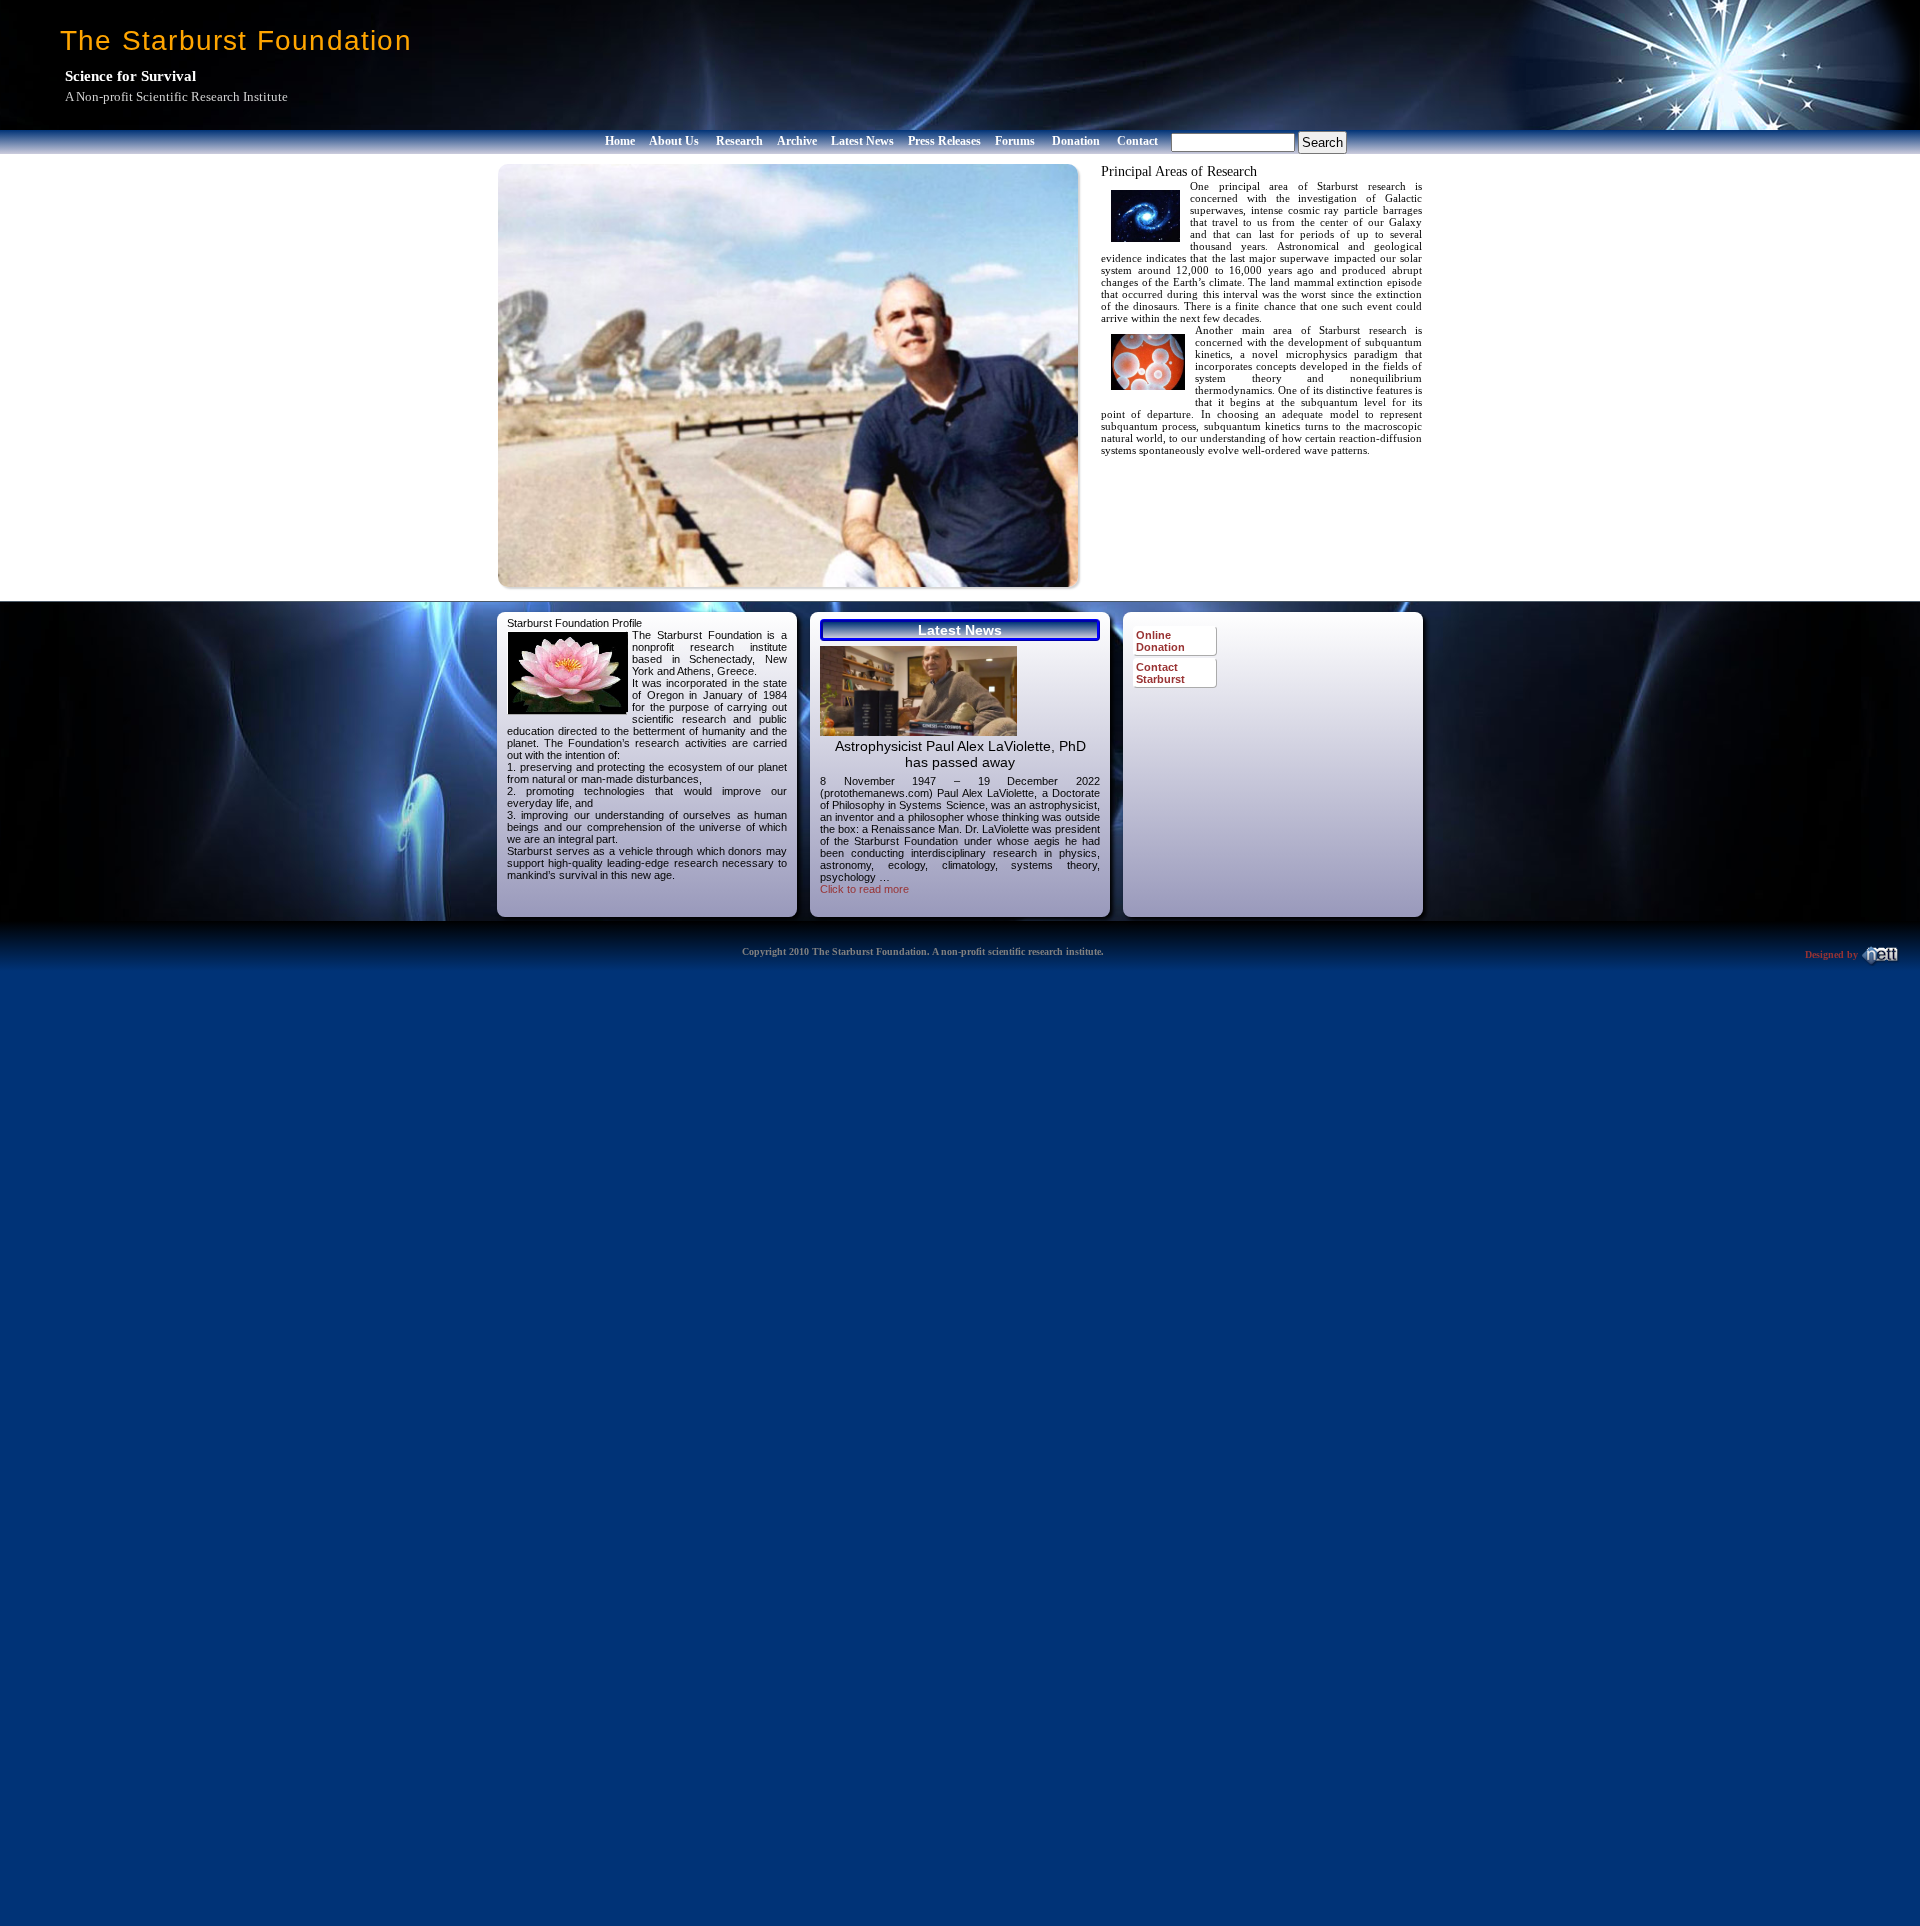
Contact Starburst (1160, 673)
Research (739, 141)
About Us (674, 141)
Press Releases (944, 141)
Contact (1137, 141)
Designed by (1833, 954)
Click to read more (864, 889)
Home (620, 141)
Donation (1076, 141)
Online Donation (1160, 641)
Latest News (862, 141)
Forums (1015, 141)
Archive (797, 141)
